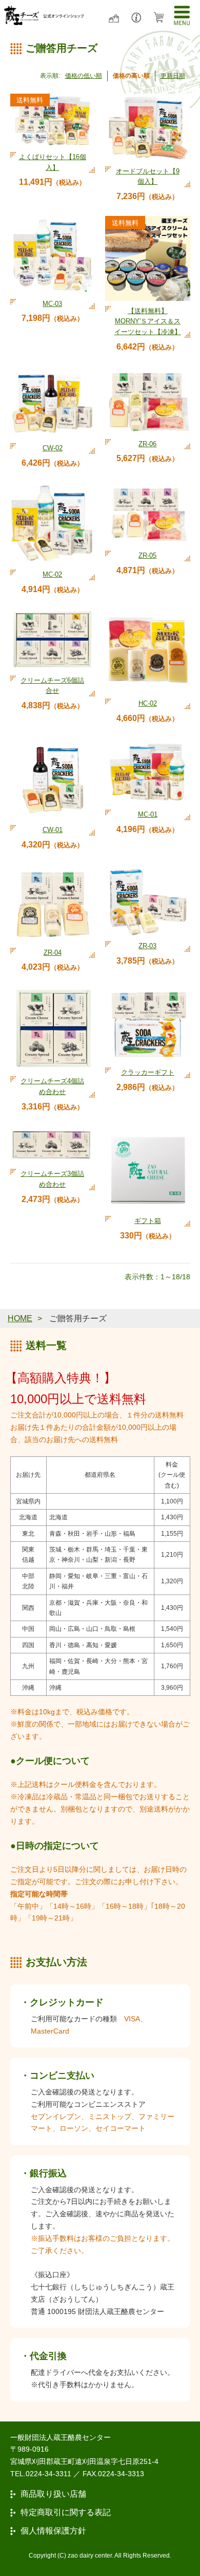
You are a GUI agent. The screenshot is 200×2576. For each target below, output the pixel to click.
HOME (20, 1318)
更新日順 (173, 76)
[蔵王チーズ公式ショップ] (44, 15)
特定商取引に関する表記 (66, 2513)
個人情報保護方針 (53, 2531)
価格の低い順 (84, 76)
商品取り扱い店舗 (53, 2494)
